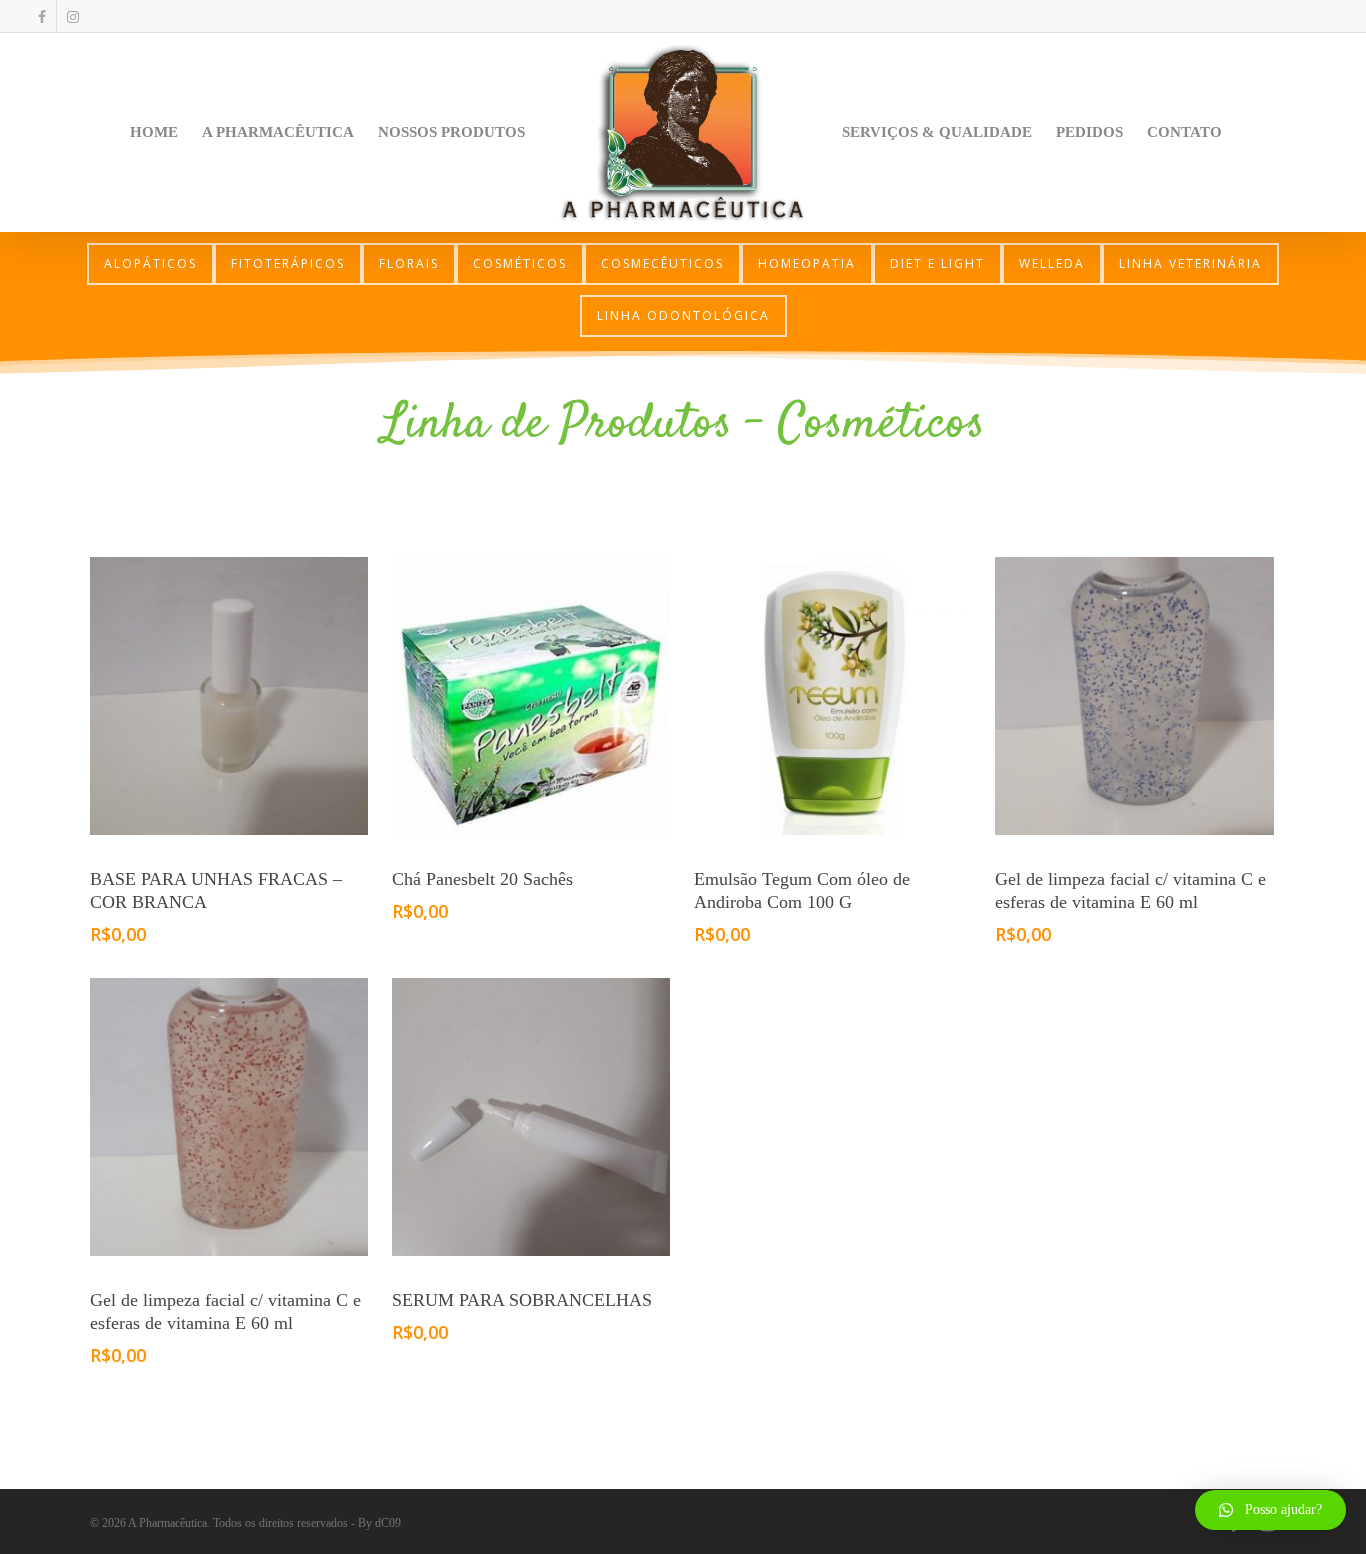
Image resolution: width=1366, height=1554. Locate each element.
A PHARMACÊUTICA (278, 132)
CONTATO (1184, 132)
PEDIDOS (1089, 132)
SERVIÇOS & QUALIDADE (937, 132)
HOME (154, 132)
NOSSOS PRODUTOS (451, 132)
